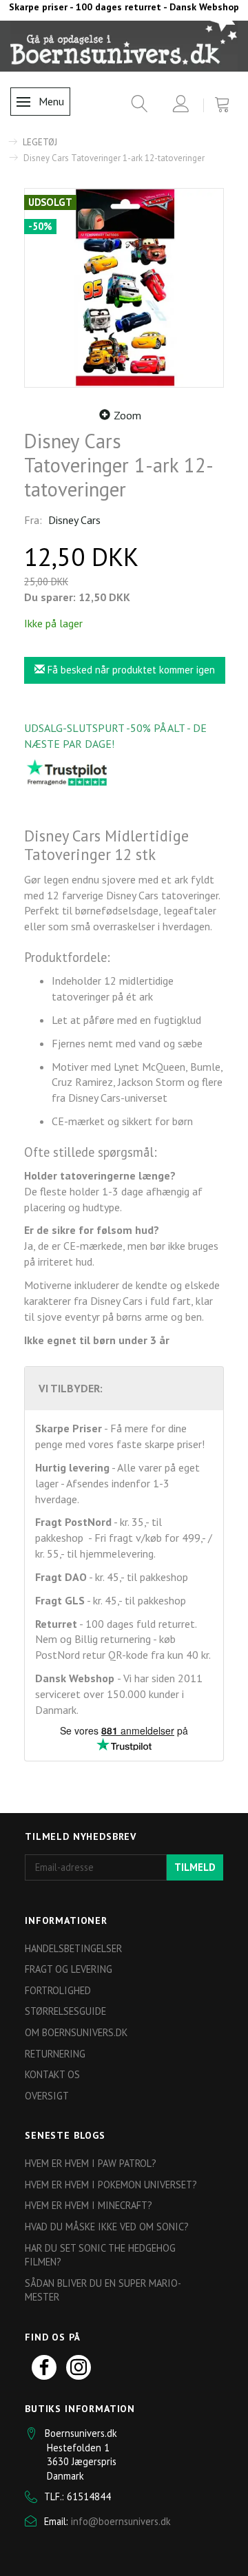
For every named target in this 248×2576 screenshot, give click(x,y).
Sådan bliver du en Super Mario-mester (103, 2290)
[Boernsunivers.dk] (124, 45)
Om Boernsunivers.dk (76, 2032)
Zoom (127, 415)
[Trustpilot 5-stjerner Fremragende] (67, 772)
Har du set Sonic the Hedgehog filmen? (100, 2255)
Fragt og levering (69, 1969)
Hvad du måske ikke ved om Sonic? (107, 2227)
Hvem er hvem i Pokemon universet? (111, 2185)
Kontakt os (52, 2074)
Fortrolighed (58, 1990)
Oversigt (47, 2096)
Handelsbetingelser (73, 1948)
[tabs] (135, 106)
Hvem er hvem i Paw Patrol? (91, 2163)
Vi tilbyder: (71, 1388)
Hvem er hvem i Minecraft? (89, 2205)
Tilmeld (195, 1867)
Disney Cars (74, 520)
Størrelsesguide (65, 2011)
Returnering (55, 2054)
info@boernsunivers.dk (121, 2521)
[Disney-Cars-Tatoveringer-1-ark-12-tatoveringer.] (124, 288)
